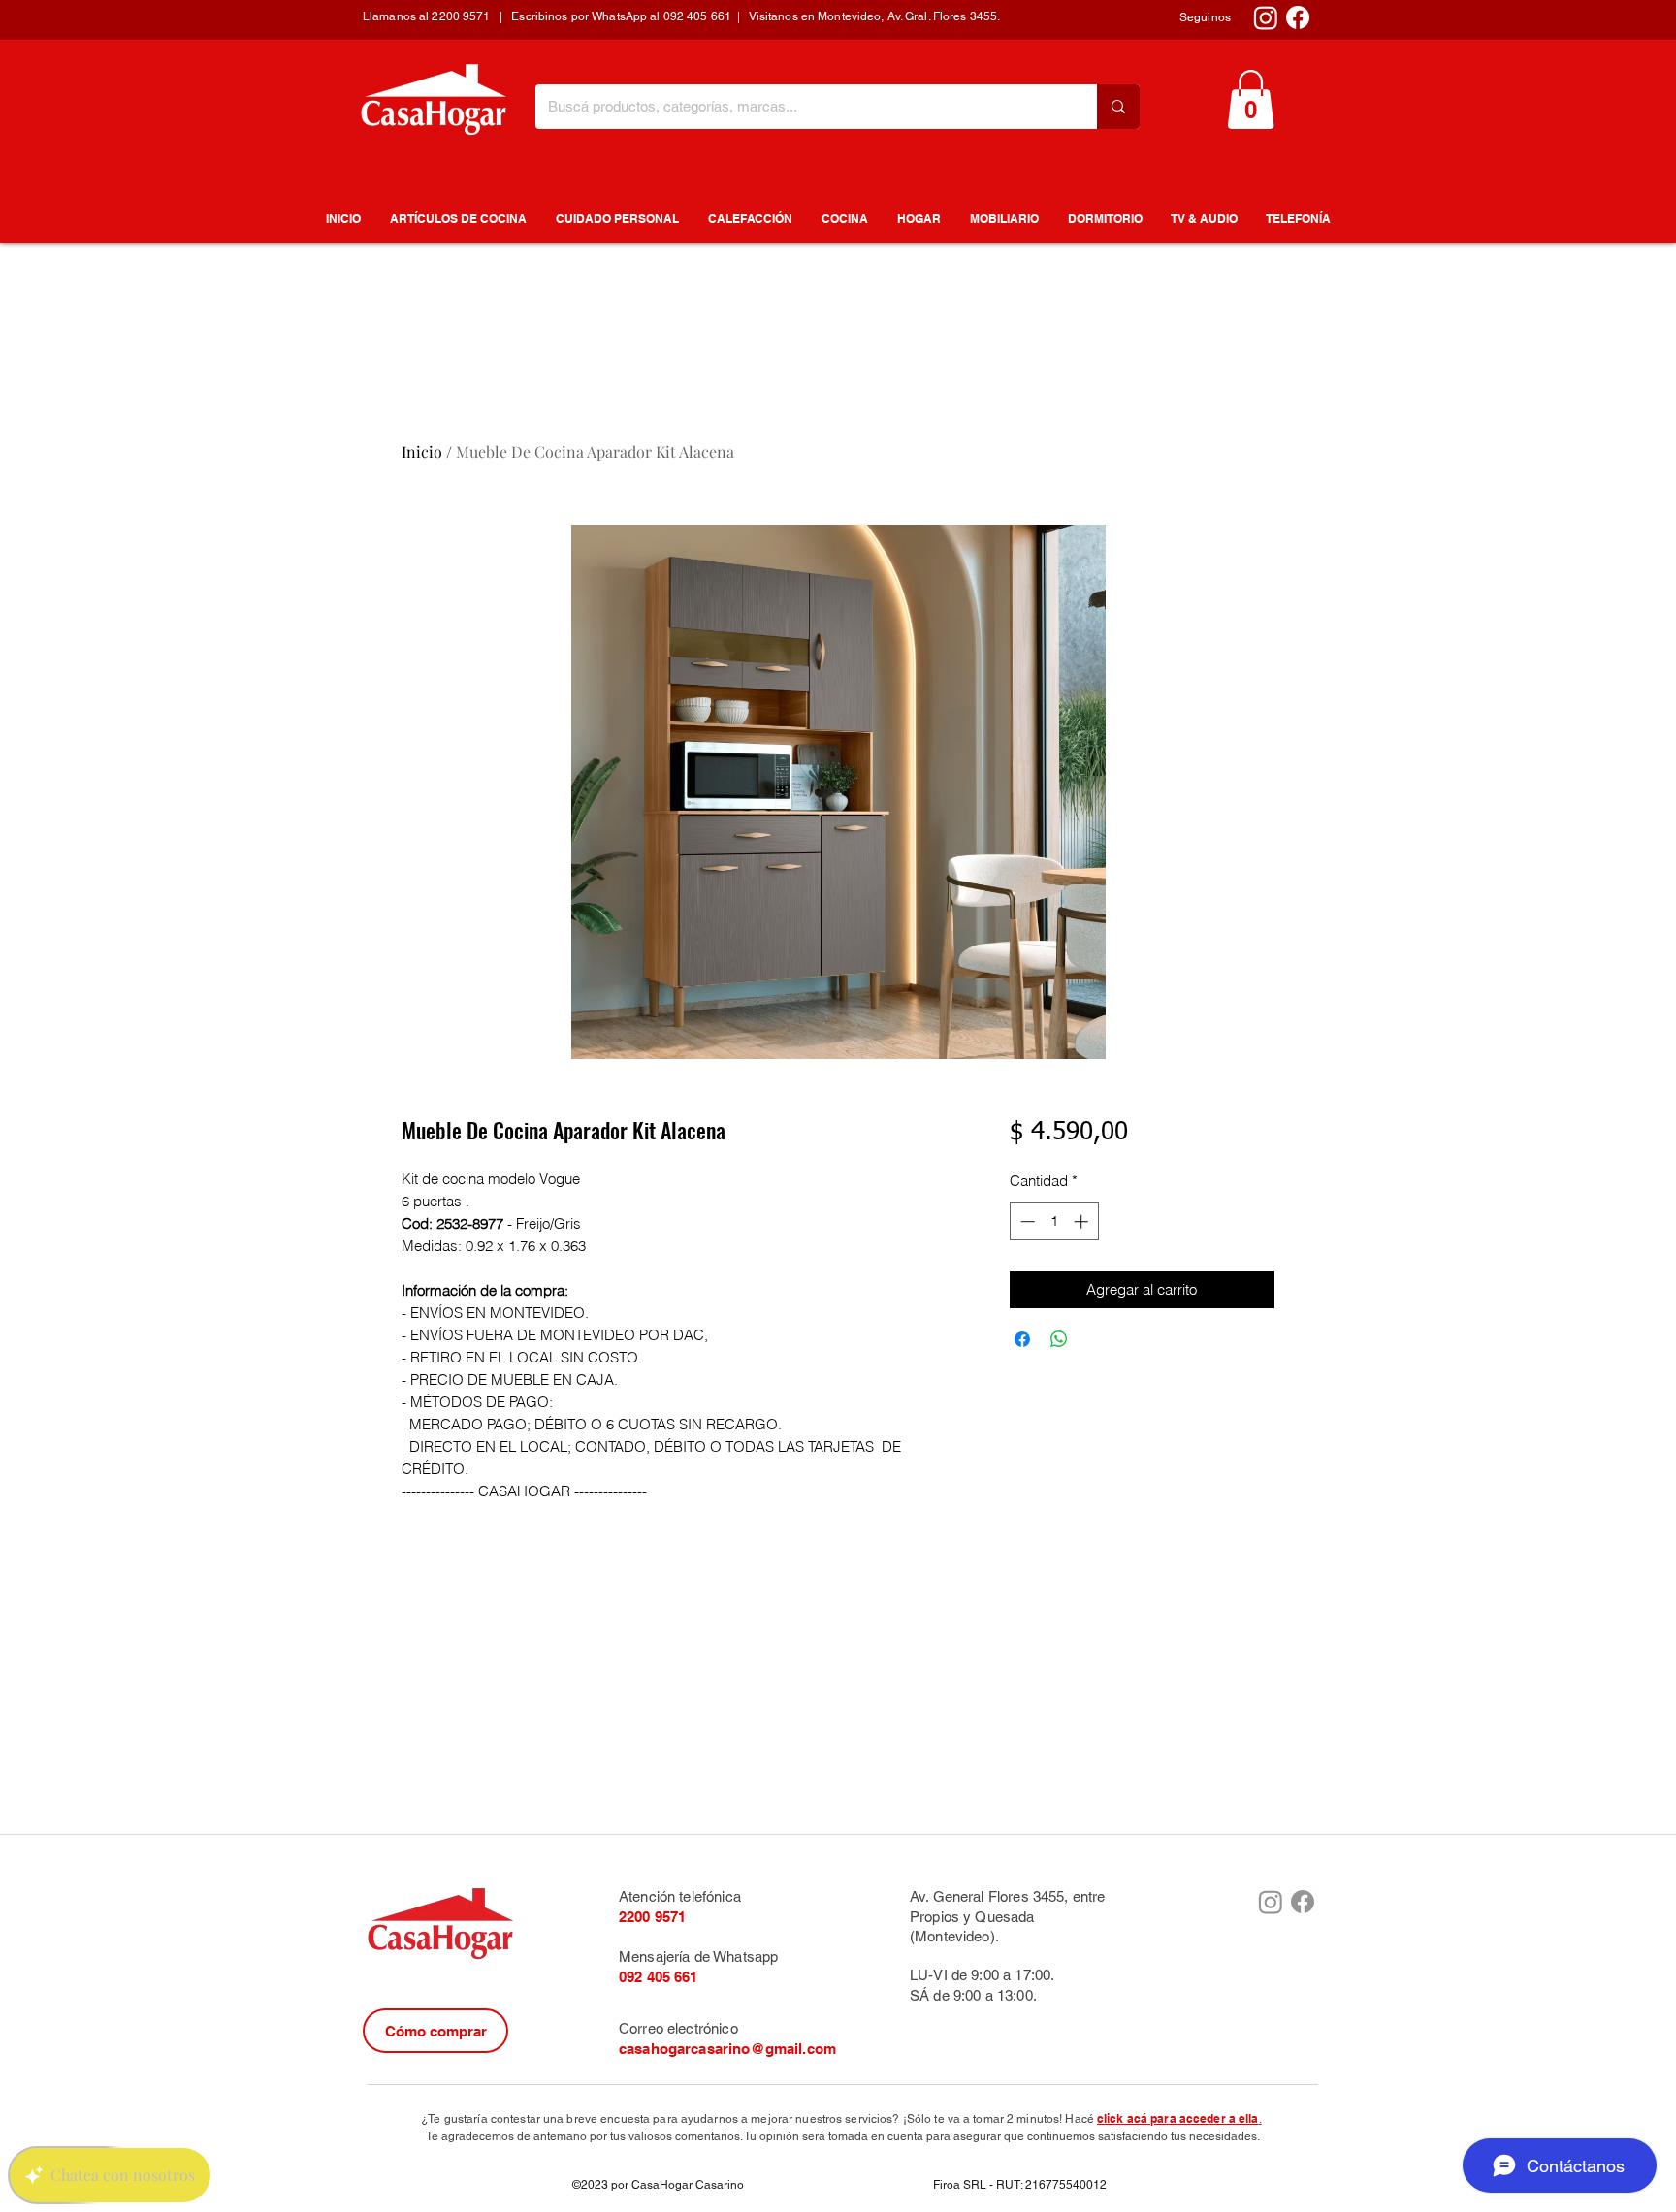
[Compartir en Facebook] (1022, 1339)
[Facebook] (1298, 17)
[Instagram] (1266, 17)
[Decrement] (1026, 1221)
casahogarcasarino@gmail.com (727, 2049)
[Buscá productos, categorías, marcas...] (1118, 107)
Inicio (422, 451)
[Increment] (1083, 1221)
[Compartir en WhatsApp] (1059, 1339)
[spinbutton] (1054, 1221)
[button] (1251, 99)
